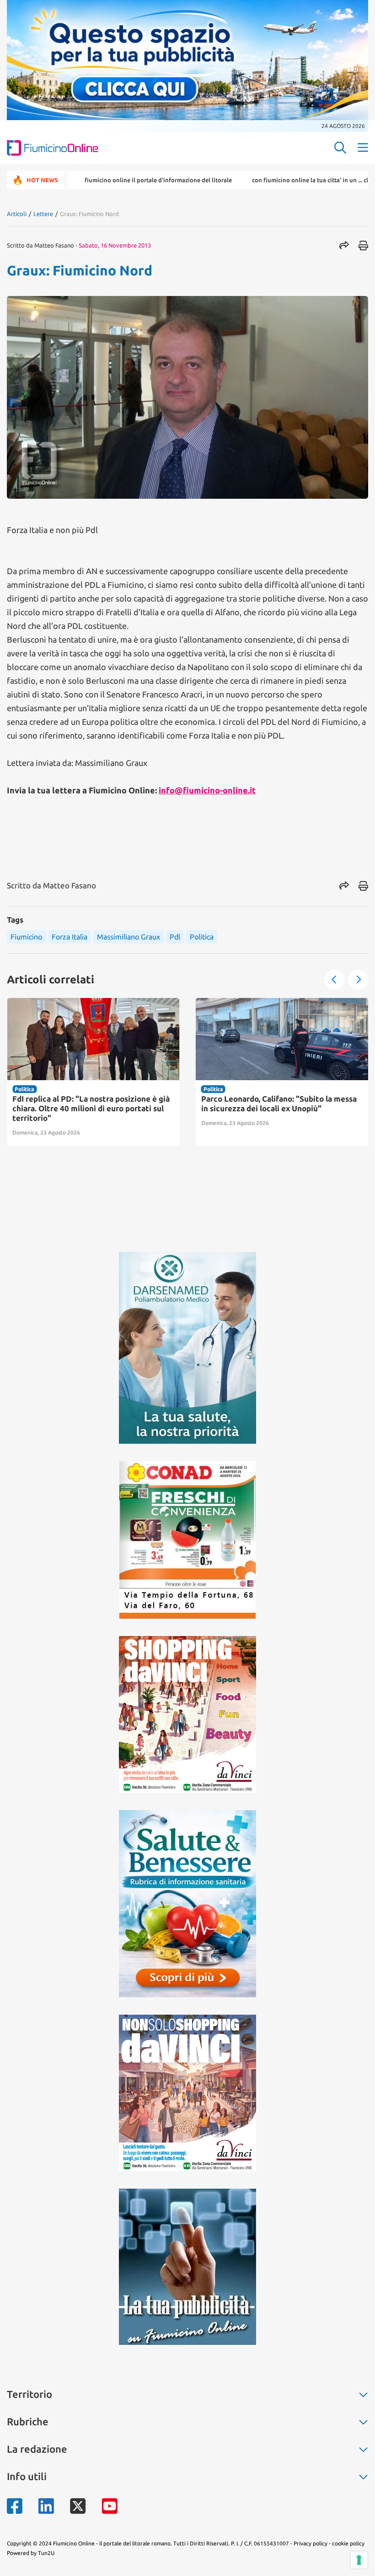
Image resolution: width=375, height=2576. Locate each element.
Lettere (43, 214)
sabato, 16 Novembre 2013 (115, 245)
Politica (202, 937)
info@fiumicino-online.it (207, 790)
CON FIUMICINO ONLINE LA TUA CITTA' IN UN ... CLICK (263, 180)
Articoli (17, 214)
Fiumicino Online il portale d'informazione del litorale (107, 180)
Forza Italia (70, 937)
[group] (93, 1072)
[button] (334, 980)
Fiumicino (26, 937)
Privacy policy (311, 2543)
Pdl (175, 937)
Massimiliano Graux (129, 937)
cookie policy (348, 2543)
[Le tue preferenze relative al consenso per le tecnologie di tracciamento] (359, 2560)
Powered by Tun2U (31, 2553)
